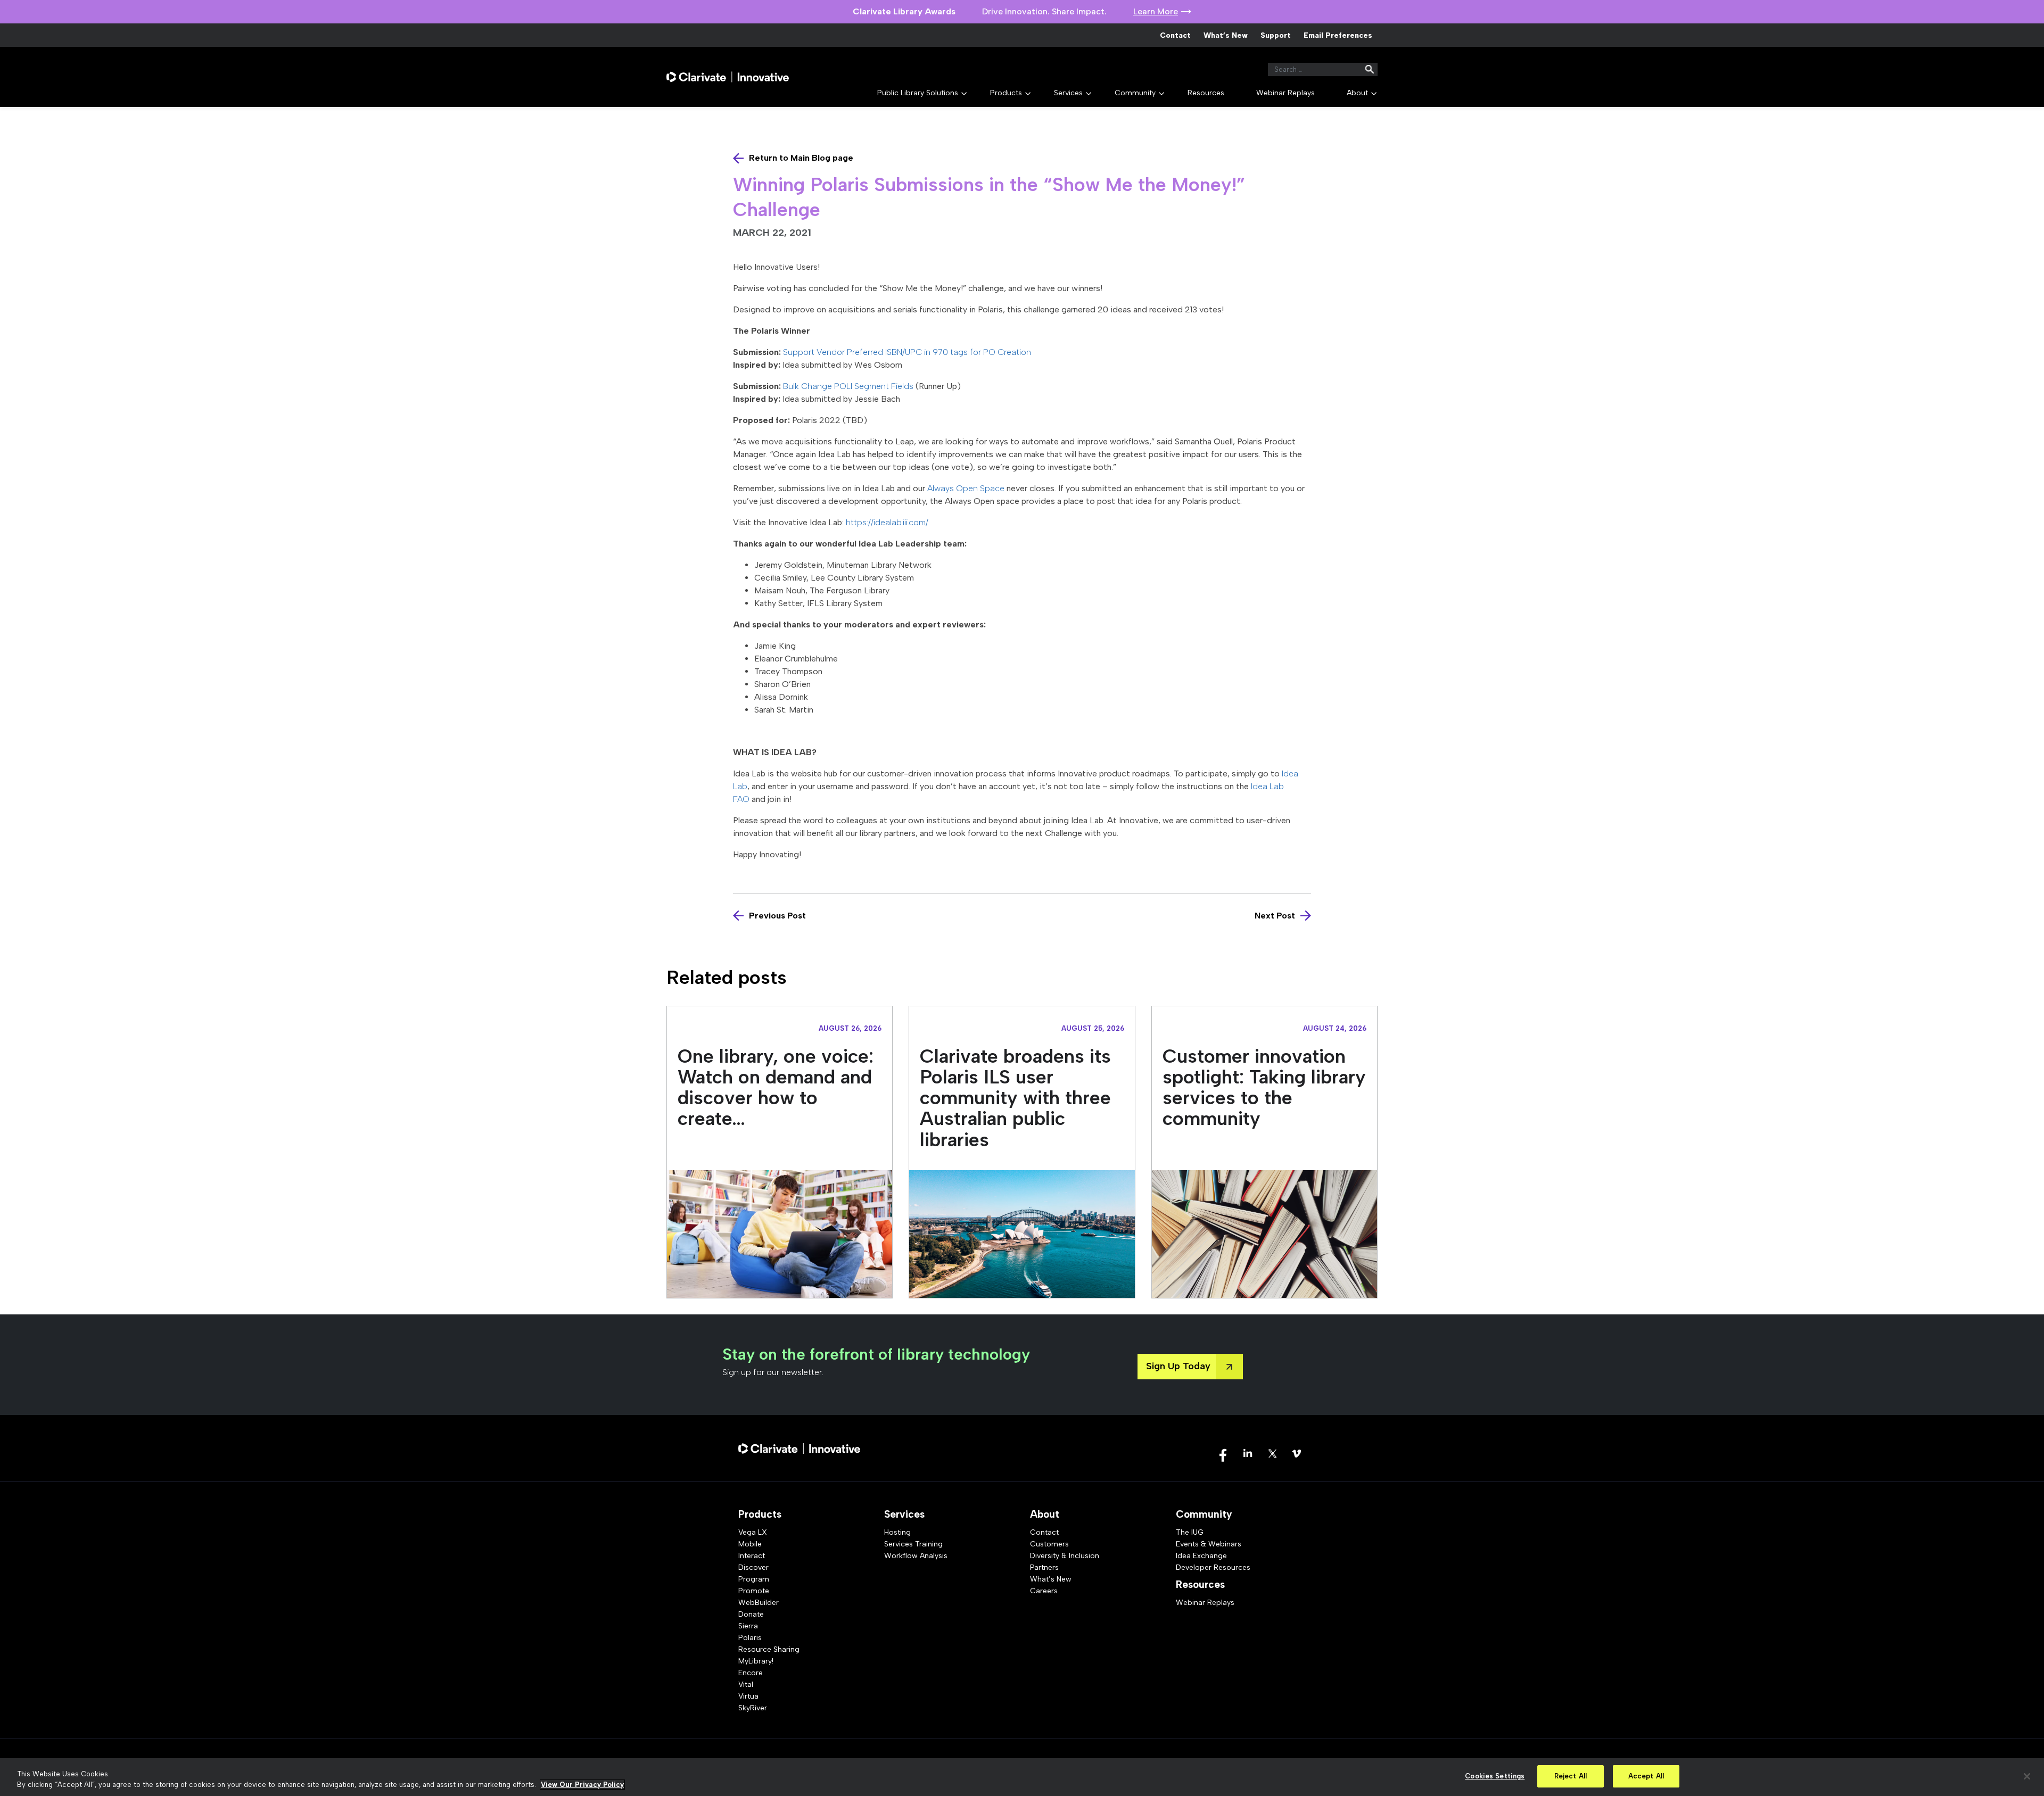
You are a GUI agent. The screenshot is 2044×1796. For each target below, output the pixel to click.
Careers (1044, 1591)
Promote (754, 1591)
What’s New (1226, 35)
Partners (1044, 1567)
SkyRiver (753, 1708)
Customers (1049, 1544)
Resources (1206, 93)
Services (1068, 93)
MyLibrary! (756, 1661)
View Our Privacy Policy (582, 1785)
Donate (751, 1614)
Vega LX (753, 1532)
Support (1276, 35)
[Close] (2027, 1776)
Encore (751, 1673)
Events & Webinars (1209, 1544)
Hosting (897, 1532)
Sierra (748, 1626)
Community (1135, 93)
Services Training (913, 1544)
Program (754, 1579)
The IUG (1190, 1532)
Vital (746, 1685)
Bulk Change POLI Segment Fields (848, 386)
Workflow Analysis (916, 1556)
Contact (1175, 35)
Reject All (1571, 1776)
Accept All (1646, 1776)
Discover (753, 1567)
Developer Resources (1213, 1567)
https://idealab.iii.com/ (887, 522)
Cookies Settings (1495, 1776)
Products (1006, 93)
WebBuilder (759, 1603)
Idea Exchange (1201, 1556)
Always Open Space (966, 488)
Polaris (750, 1638)
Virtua (748, 1696)
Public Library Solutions (918, 93)
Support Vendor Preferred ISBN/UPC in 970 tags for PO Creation (907, 352)
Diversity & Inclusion (1065, 1556)
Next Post (1275, 916)
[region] (1022, 1777)
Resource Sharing (769, 1649)
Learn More (1156, 11)
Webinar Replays (1285, 93)
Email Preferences (1338, 35)
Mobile (750, 1544)
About (1357, 93)
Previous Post (777, 916)
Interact (752, 1556)
